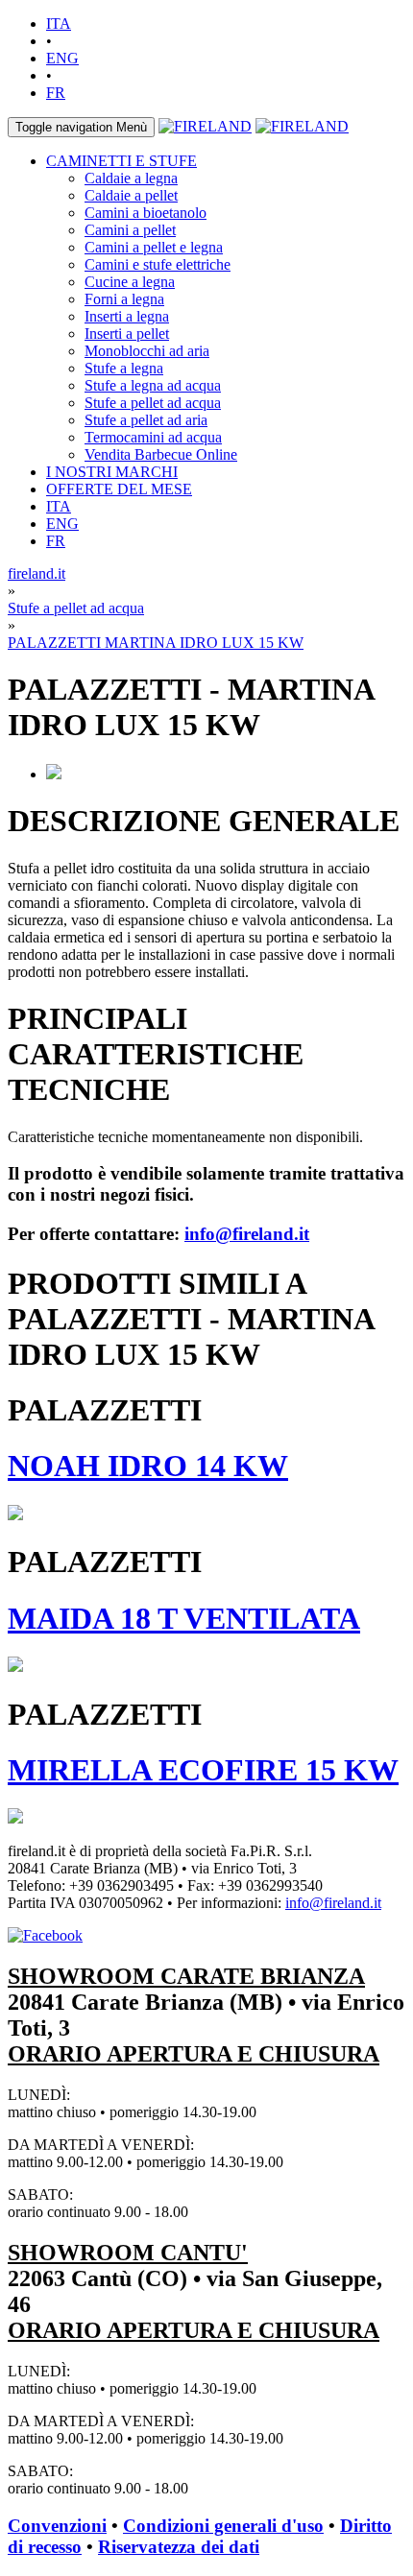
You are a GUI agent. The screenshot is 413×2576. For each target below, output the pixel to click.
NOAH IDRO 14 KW (148, 1466)
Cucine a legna (130, 282)
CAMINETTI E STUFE (121, 161)
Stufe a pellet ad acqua (153, 403)
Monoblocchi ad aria (147, 351)
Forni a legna (124, 299)
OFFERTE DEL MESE (119, 489)
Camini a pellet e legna (154, 247)
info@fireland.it (247, 1234)
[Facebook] (45, 1935)
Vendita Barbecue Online (161, 454)
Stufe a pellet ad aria (146, 420)
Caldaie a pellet (131, 195)
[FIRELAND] (205, 126)
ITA (59, 24)
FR (56, 93)
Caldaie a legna (131, 178)
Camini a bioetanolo (146, 213)
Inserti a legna (127, 316)
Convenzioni (57, 2526)
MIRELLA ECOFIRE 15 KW (203, 1770)
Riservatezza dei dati (179, 2547)
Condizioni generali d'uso (223, 2526)
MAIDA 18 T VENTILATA (184, 1618)
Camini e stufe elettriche (158, 264)
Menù (81, 127)
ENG (62, 58)
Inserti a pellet (127, 334)
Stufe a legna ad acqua (153, 385)
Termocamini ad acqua (153, 437)
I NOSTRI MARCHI (112, 472)
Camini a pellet (130, 230)
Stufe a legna (124, 368)
